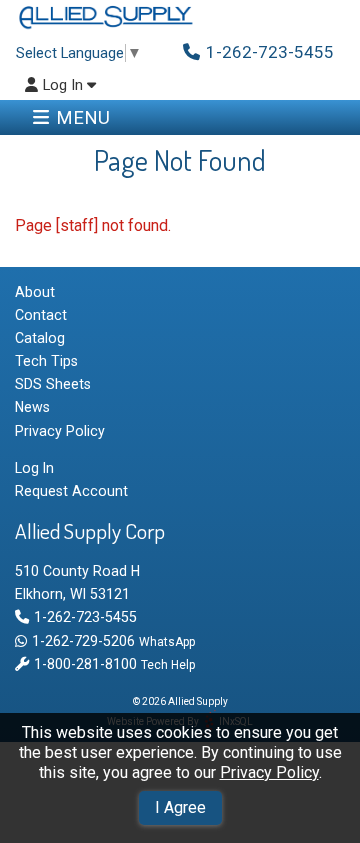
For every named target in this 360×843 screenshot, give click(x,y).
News (32, 407)
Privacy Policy (269, 772)
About (35, 292)
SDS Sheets (53, 384)
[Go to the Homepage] (105, 18)
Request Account (71, 491)
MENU (83, 117)
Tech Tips (46, 361)
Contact (41, 315)
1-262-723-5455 (85, 617)
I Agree (180, 807)
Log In (65, 85)
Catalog (40, 338)
